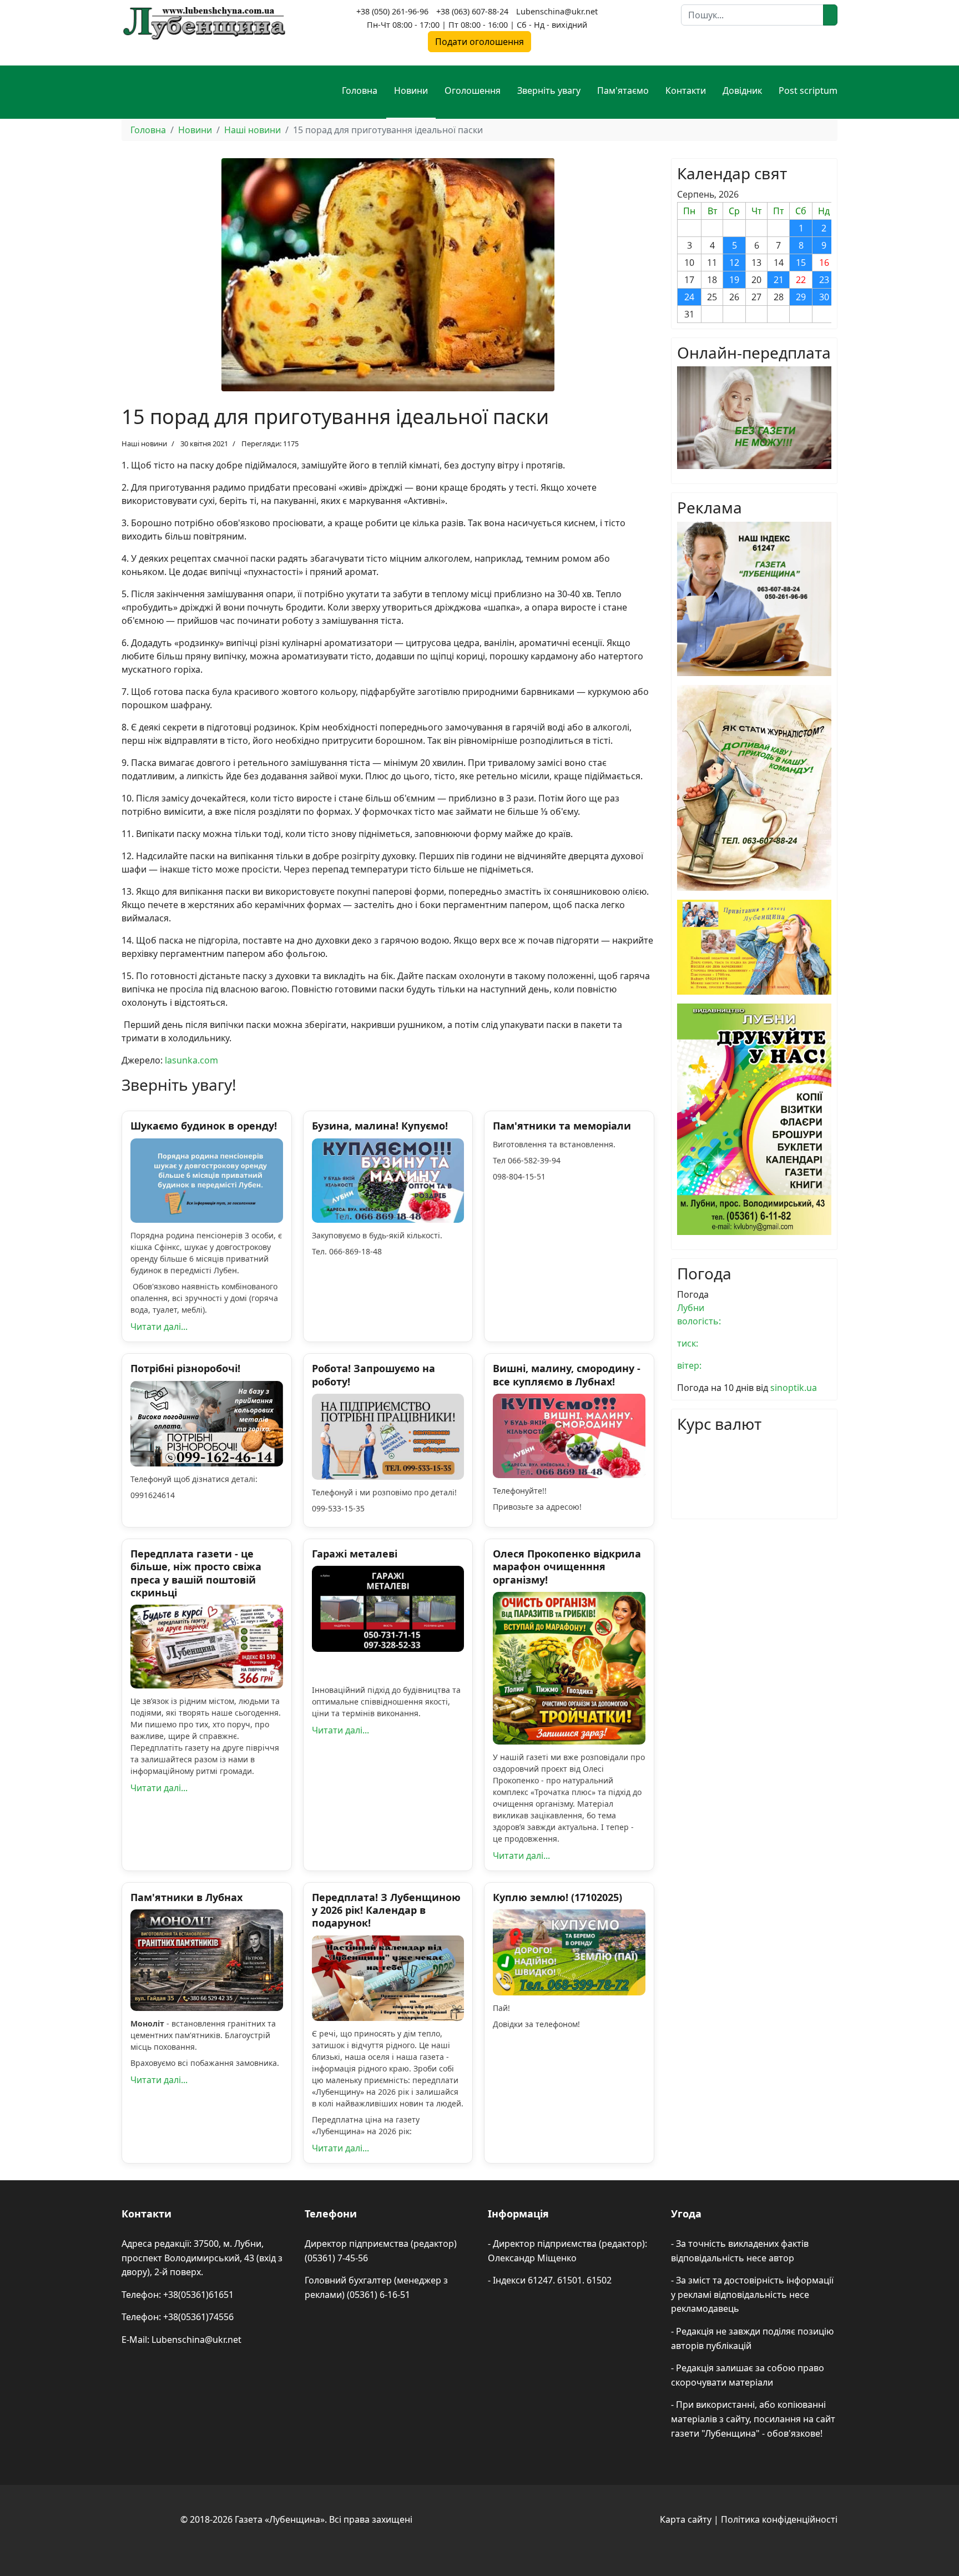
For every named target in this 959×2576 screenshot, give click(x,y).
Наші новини (144, 443)
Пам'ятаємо (623, 90)
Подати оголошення (479, 42)
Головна (360, 90)
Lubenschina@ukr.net (557, 11)
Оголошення (473, 90)
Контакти (686, 90)
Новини (411, 90)
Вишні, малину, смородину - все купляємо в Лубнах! (567, 1375)
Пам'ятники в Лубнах (186, 1897)
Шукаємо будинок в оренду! (204, 1126)
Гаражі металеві (355, 1554)
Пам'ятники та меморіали (562, 1126)
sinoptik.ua (794, 1388)
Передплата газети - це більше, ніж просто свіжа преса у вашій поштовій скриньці (196, 1573)
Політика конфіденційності (779, 2519)
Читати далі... (159, 1327)
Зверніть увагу (549, 90)
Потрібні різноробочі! (185, 1368)
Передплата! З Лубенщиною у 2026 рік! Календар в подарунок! (386, 1910)
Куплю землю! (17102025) (557, 1897)
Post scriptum (808, 90)
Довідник (742, 90)
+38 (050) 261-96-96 (392, 11)
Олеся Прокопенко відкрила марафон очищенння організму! (567, 1567)
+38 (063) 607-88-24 (472, 11)
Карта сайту (686, 2519)
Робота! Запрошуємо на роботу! (373, 1375)
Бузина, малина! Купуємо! (380, 1126)
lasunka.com (191, 1060)
